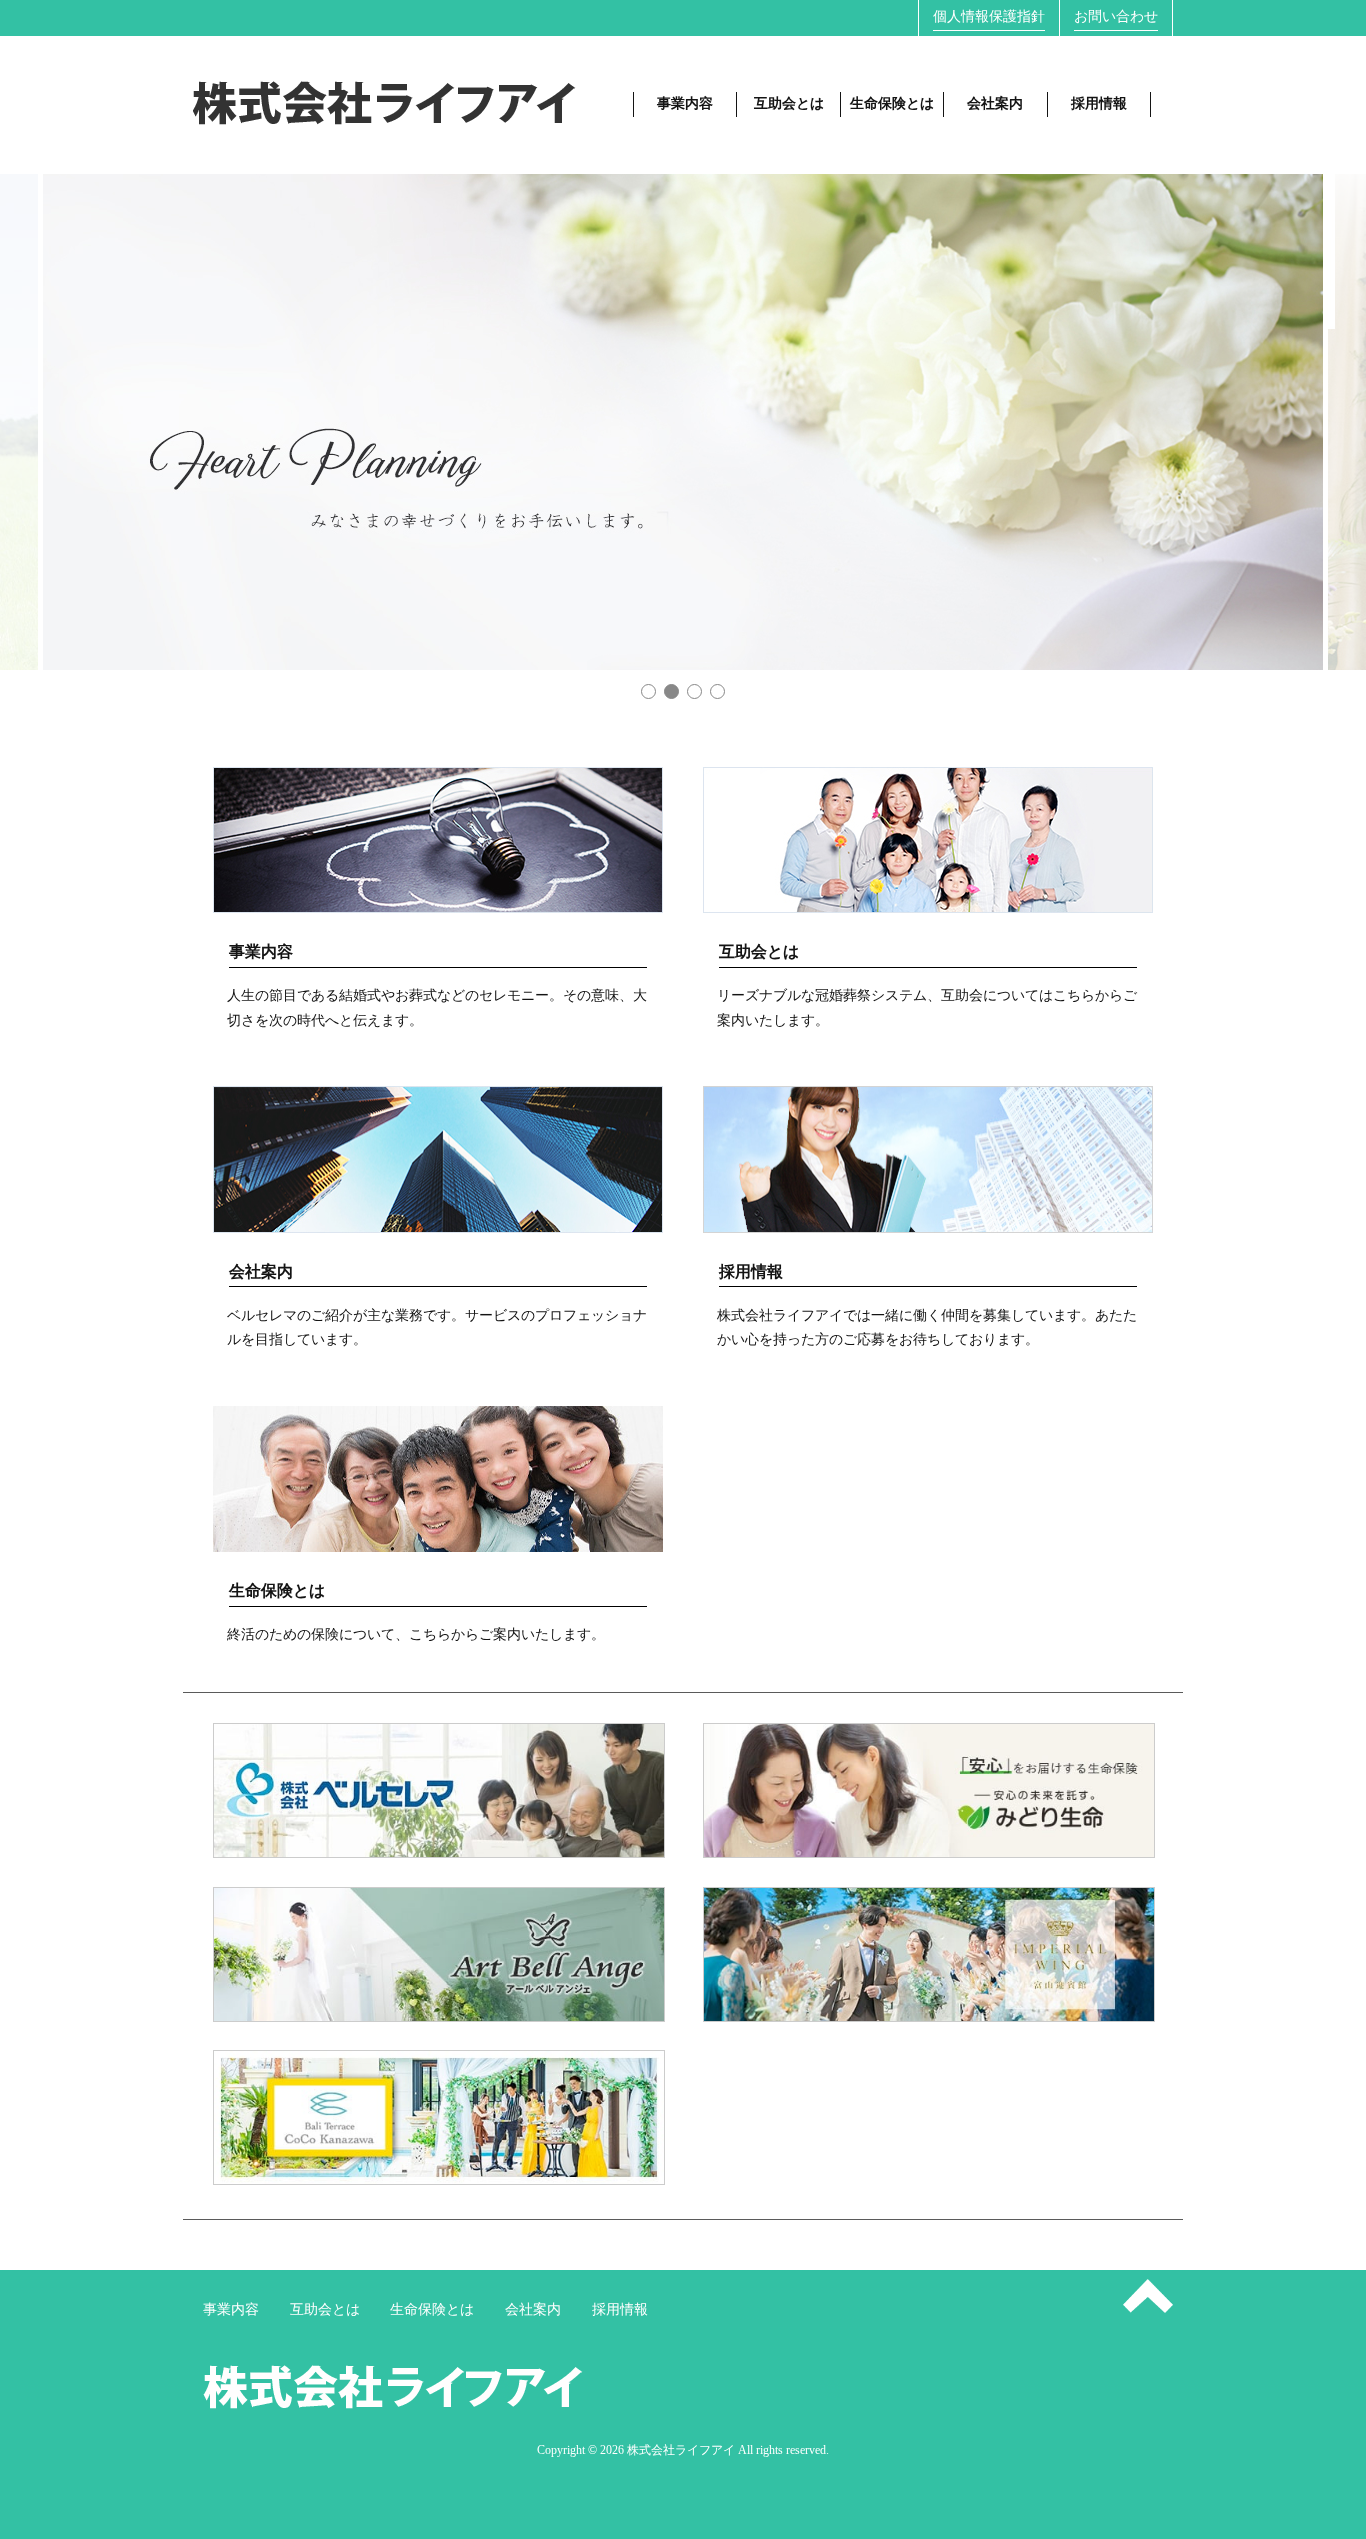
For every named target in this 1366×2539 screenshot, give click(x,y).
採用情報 (1099, 103)
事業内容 (685, 103)
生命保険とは (892, 103)
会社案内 (995, 103)
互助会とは (789, 103)
